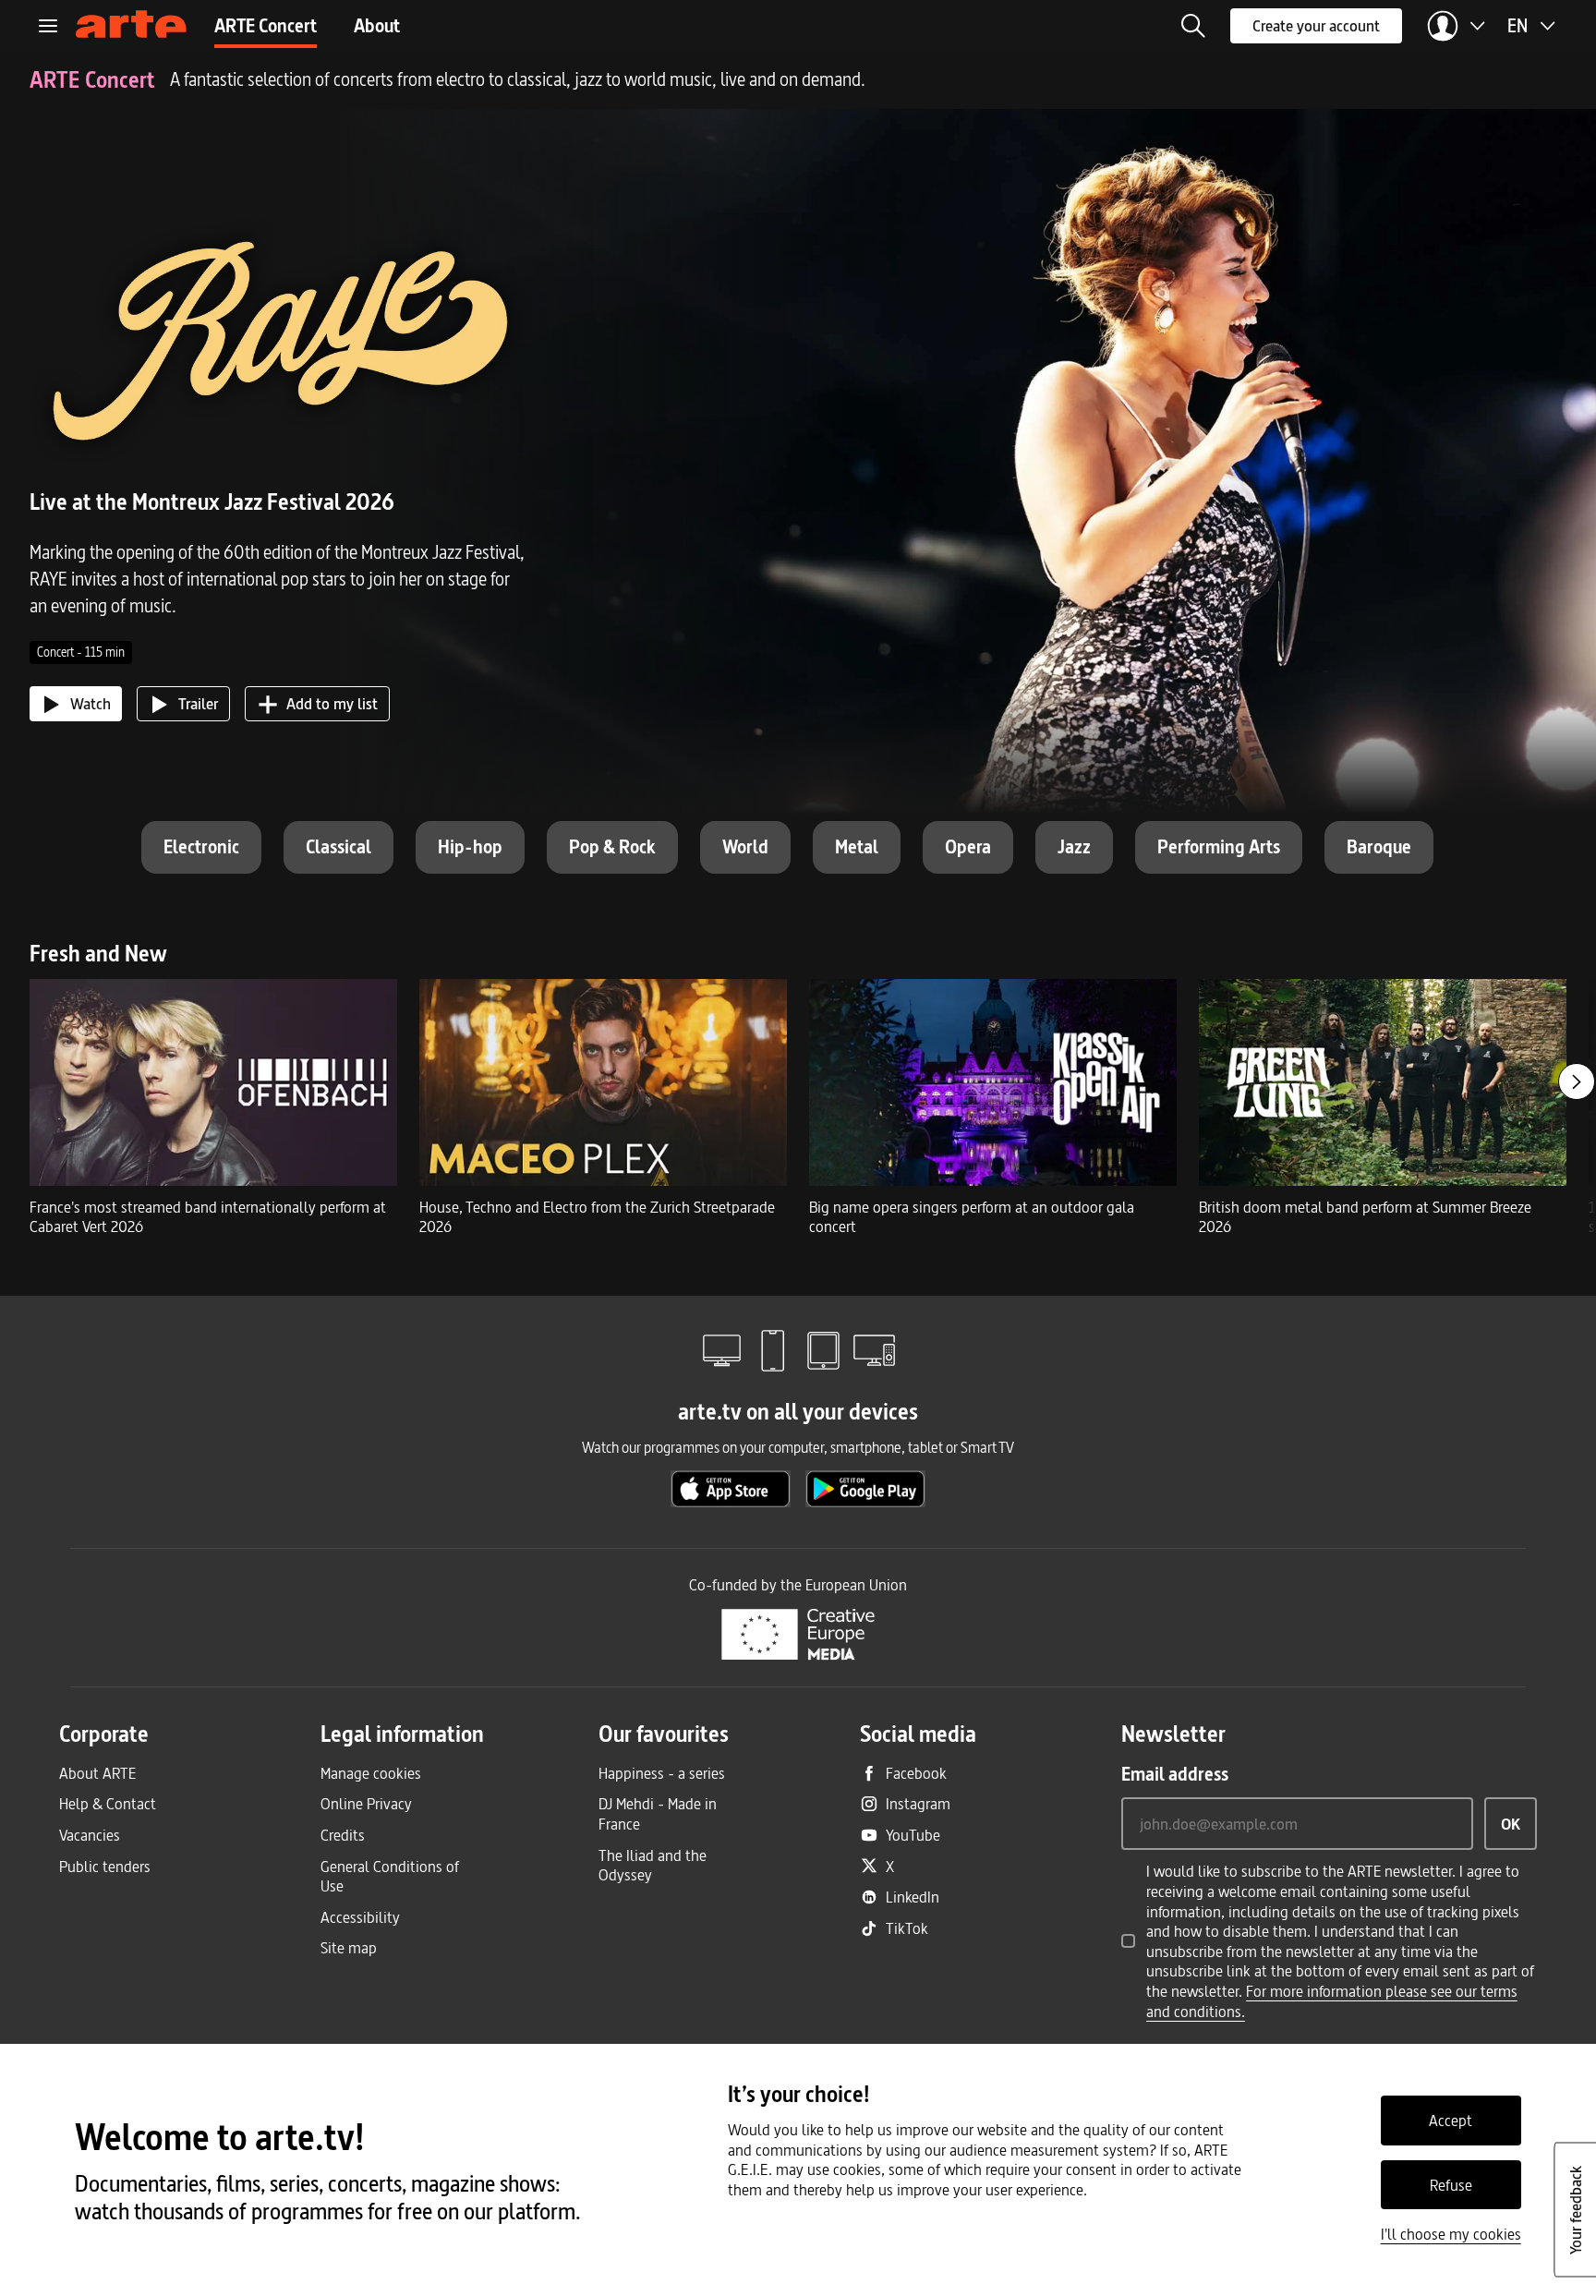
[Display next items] (1577, 1082)
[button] (1193, 26)
